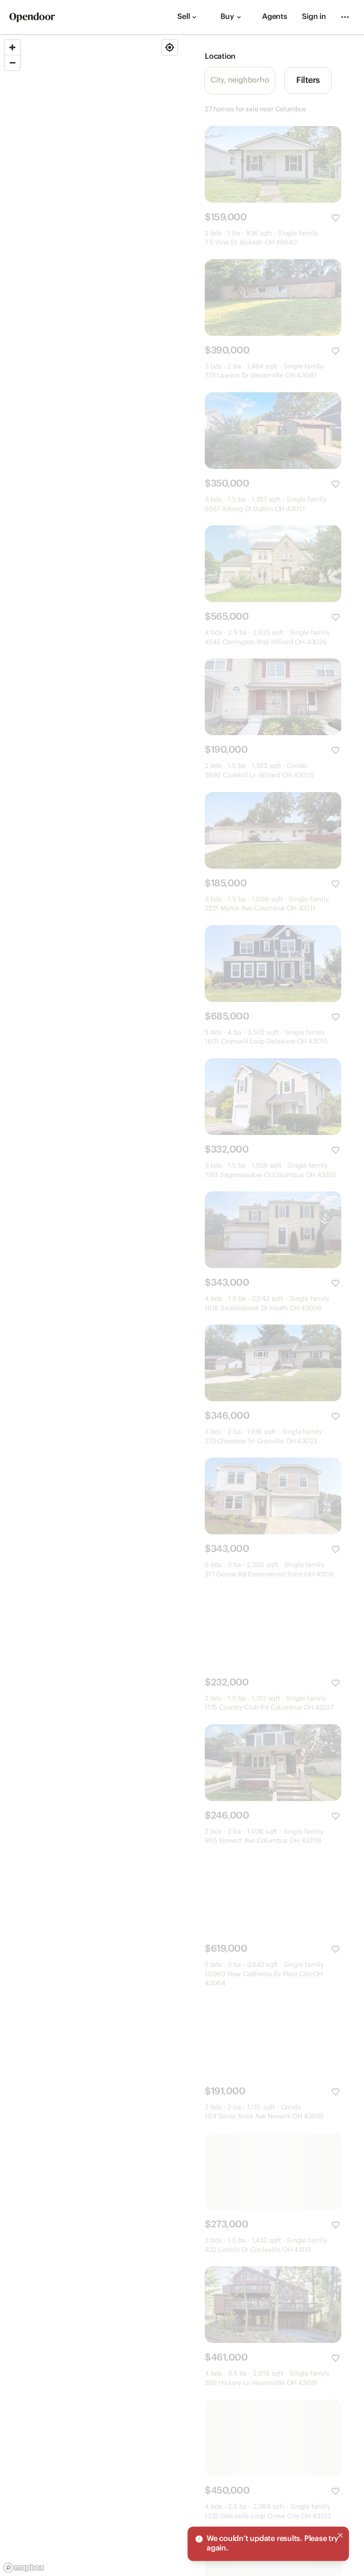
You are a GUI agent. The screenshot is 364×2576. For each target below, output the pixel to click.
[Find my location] (170, 47)
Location (220, 57)
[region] (91, 1306)
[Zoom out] (12, 63)
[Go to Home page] (32, 17)
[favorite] (336, 218)
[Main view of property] (273, 164)
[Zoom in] (12, 47)
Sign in (314, 17)
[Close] (340, 2535)
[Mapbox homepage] (24, 2568)
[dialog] (268, 2544)
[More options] (345, 17)
